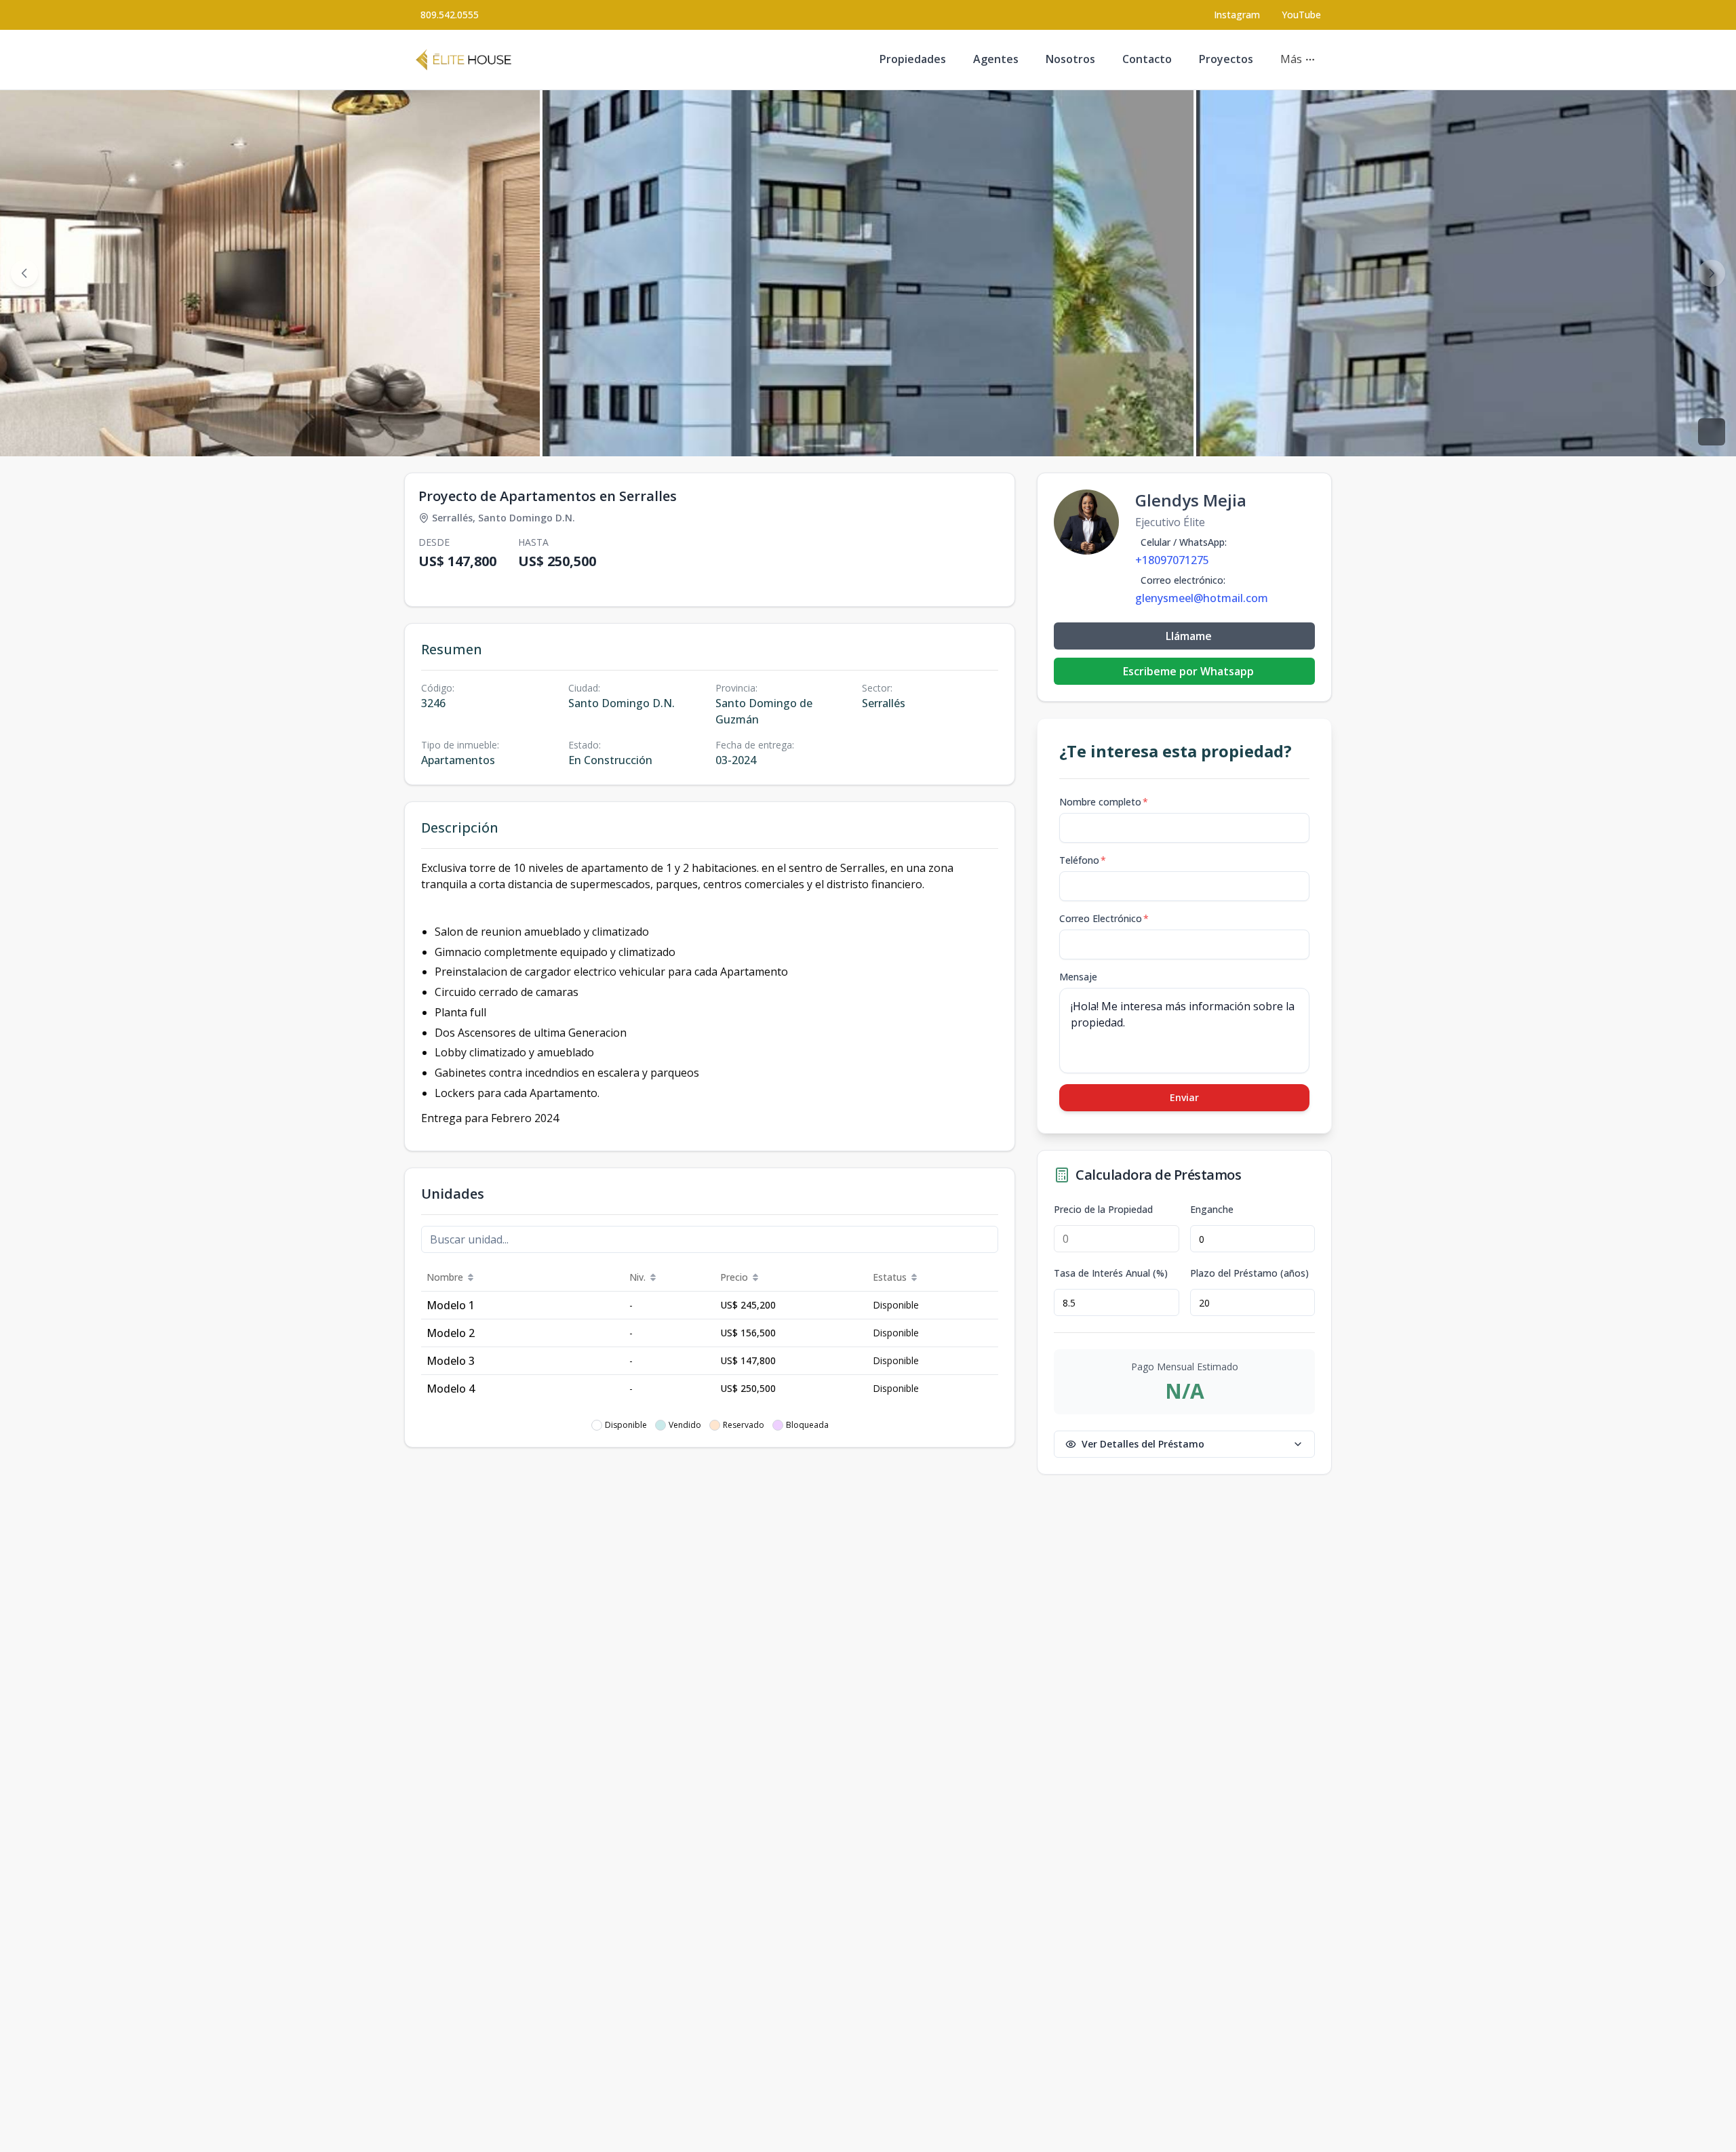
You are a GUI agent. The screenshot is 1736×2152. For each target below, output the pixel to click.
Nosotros (1070, 59)
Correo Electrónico (1104, 918)
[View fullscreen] (1712, 432)
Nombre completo (1104, 802)
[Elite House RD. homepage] (463, 60)
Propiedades (913, 59)
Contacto (1147, 59)
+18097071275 (1172, 560)
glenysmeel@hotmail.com (1202, 598)
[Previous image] (24, 273)
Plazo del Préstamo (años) (1249, 1273)
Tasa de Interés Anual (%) (1111, 1273)
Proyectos (1226, 59)
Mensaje (1078, 977)
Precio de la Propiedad (1103, 1210)
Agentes (996, 59)
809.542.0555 (450, 15)
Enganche (1212, 1210)
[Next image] (1712, 273)
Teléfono (1083, 860)
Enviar (1184, 1097)
